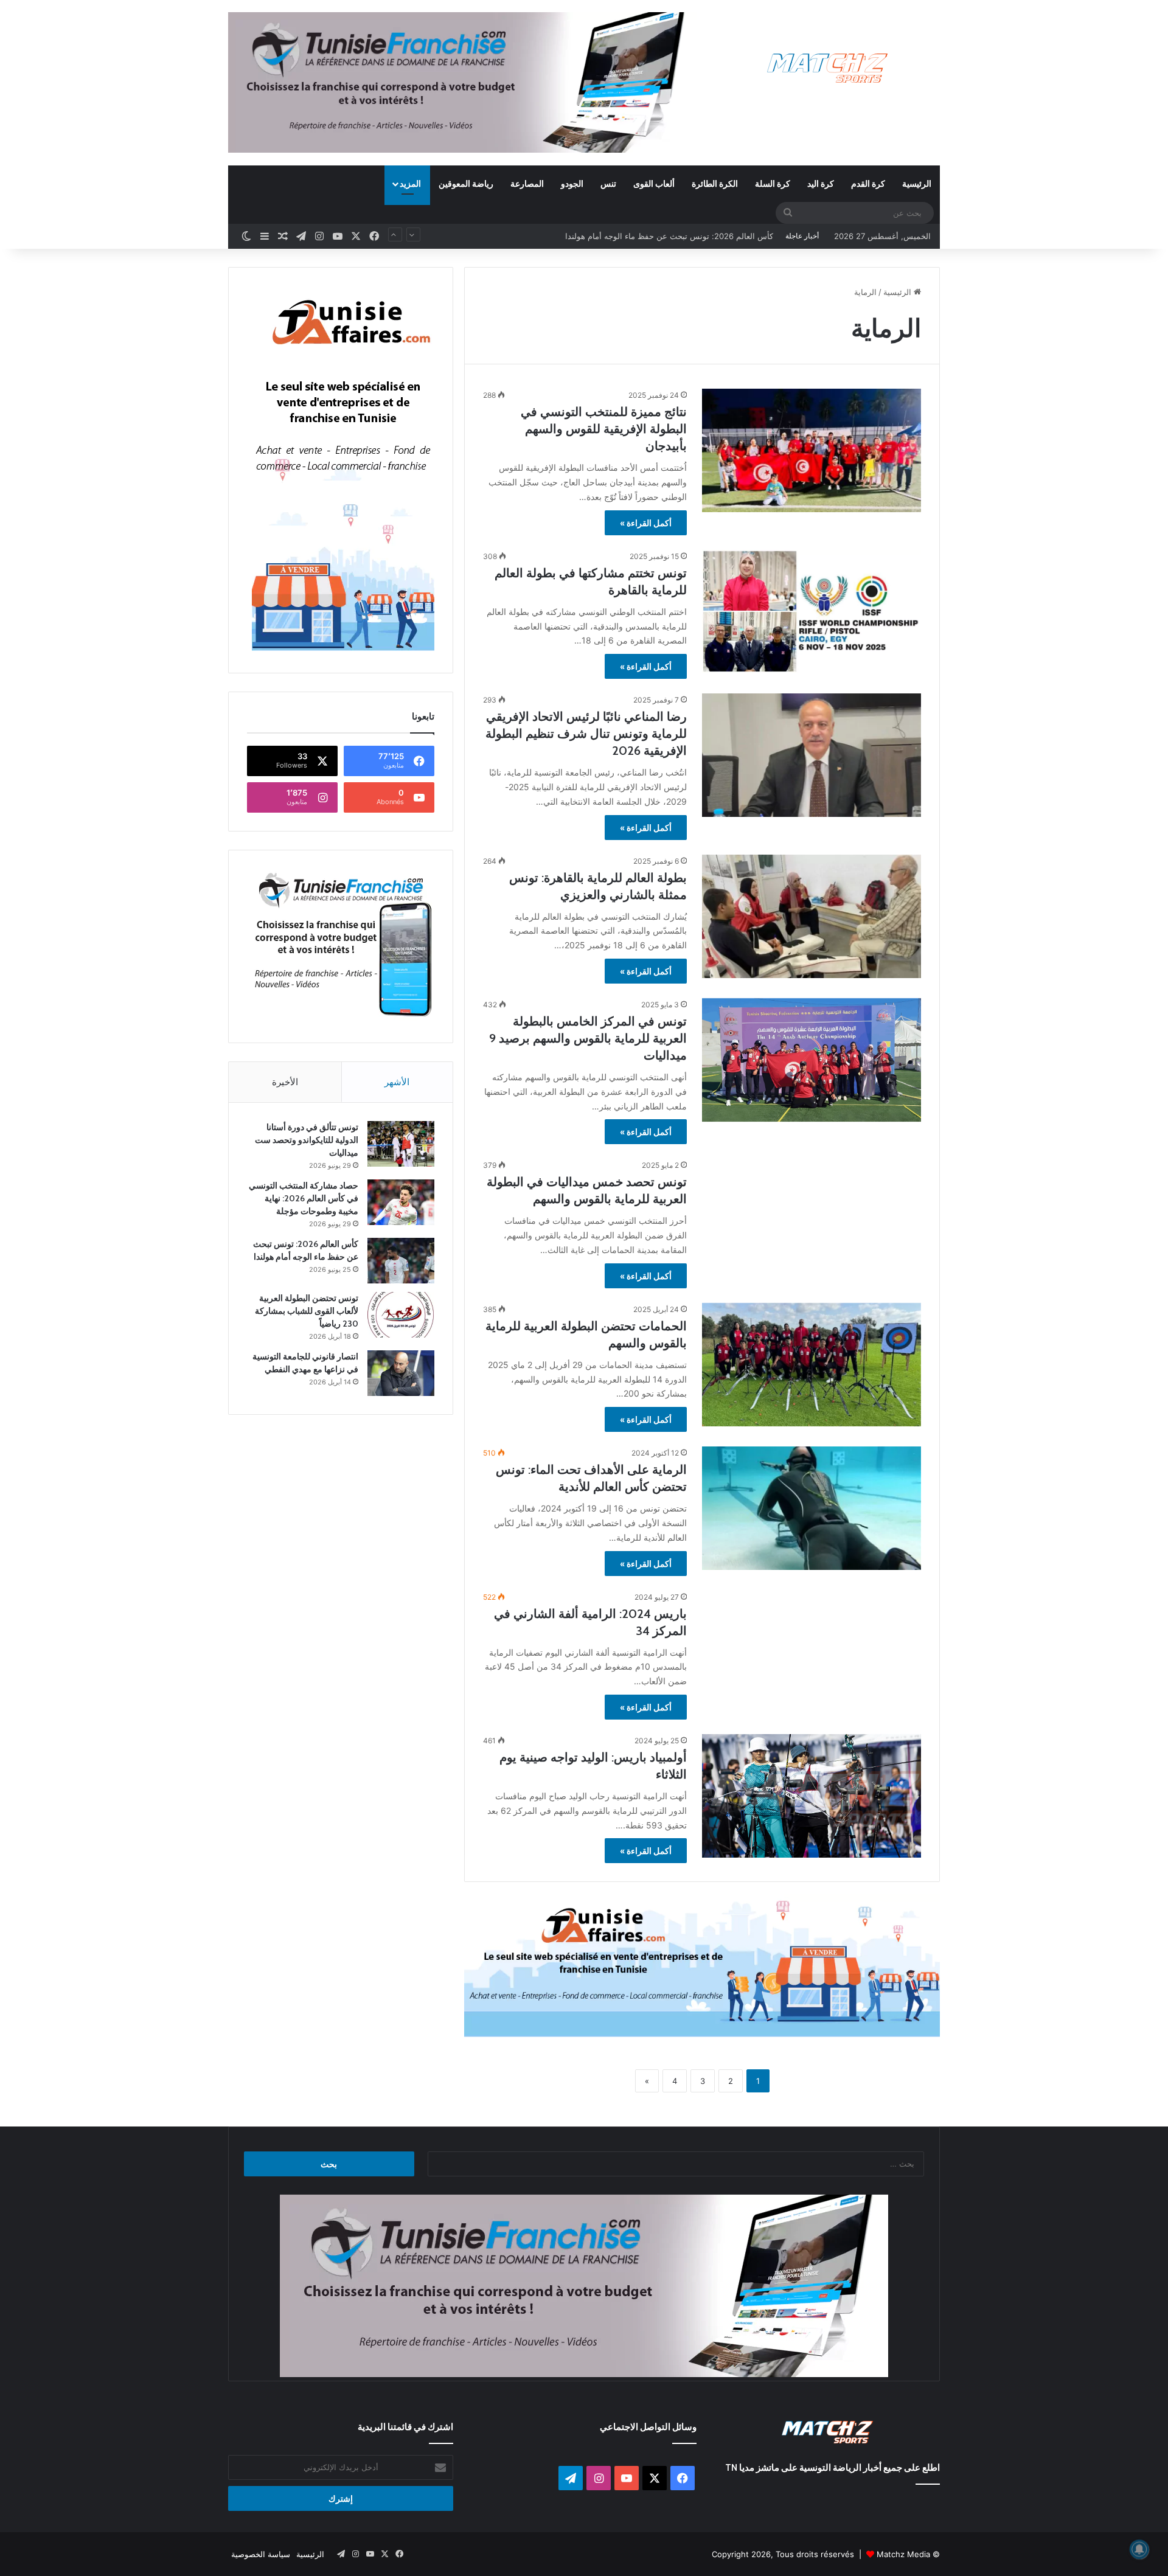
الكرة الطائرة (715, 183)
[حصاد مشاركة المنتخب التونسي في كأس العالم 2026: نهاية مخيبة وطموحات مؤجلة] (401, 1202)
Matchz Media (903, 2554)
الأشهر (397, 1082)
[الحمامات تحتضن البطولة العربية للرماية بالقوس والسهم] (812, 1365)
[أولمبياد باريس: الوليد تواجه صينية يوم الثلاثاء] (812, 1796)
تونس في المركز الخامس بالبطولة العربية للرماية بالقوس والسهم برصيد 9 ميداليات (588, 1038)
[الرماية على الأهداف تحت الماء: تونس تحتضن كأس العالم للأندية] (812, 1508)
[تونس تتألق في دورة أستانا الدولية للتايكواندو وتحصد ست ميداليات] (401, 1144)
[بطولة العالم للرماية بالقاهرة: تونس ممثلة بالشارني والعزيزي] (812, 916)
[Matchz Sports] (828, 68)
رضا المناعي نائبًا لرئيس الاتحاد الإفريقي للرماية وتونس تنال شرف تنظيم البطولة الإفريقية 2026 (586, 734)
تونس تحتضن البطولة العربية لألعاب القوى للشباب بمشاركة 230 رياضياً (654, 236)
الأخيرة (285, 1082)
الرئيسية (917, 183)
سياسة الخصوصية (261, 2554)
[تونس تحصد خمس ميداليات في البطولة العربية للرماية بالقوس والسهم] (812, 1220)
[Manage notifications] (1139, 2549)
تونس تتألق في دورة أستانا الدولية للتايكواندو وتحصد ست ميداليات (307, 1140)
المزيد (410, 183)
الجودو (572, 183)
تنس (608, 183)
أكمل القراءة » (646, 523)
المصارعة (527, 183)
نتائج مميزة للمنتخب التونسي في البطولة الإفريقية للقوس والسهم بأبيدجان (604, 429)
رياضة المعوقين (466, 183)
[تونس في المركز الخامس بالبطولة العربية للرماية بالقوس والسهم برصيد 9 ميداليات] (812, 1060)
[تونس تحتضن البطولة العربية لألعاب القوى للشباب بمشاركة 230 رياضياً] (401, 1315)
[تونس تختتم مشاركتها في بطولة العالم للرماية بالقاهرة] (812, 612)
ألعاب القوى (654, 183)
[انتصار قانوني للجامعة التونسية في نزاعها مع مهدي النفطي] (401, 1373)
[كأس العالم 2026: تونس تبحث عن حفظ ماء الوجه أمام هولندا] (401, 1261)
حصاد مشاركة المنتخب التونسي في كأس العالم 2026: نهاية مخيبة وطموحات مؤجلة (304, 1198)
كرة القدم (868, 183)
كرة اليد (821, 183)
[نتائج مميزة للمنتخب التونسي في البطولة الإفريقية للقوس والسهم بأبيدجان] (812, 450)
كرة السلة (773, 183)
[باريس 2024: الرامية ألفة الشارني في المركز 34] (812, 1652)
